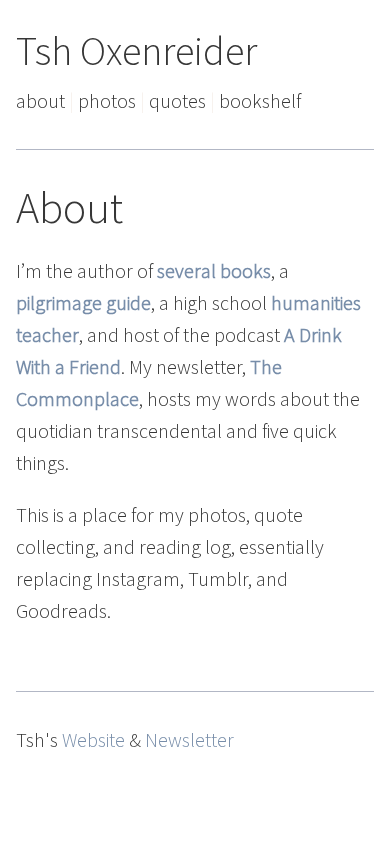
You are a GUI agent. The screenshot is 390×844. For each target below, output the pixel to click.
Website (93, 739)
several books (214, 270)
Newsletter (189, 739)
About (40, 100)
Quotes (177, 100)
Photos (107, 100)
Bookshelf (260, 100)
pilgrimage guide (83, 302)
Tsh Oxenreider (136, 51)
